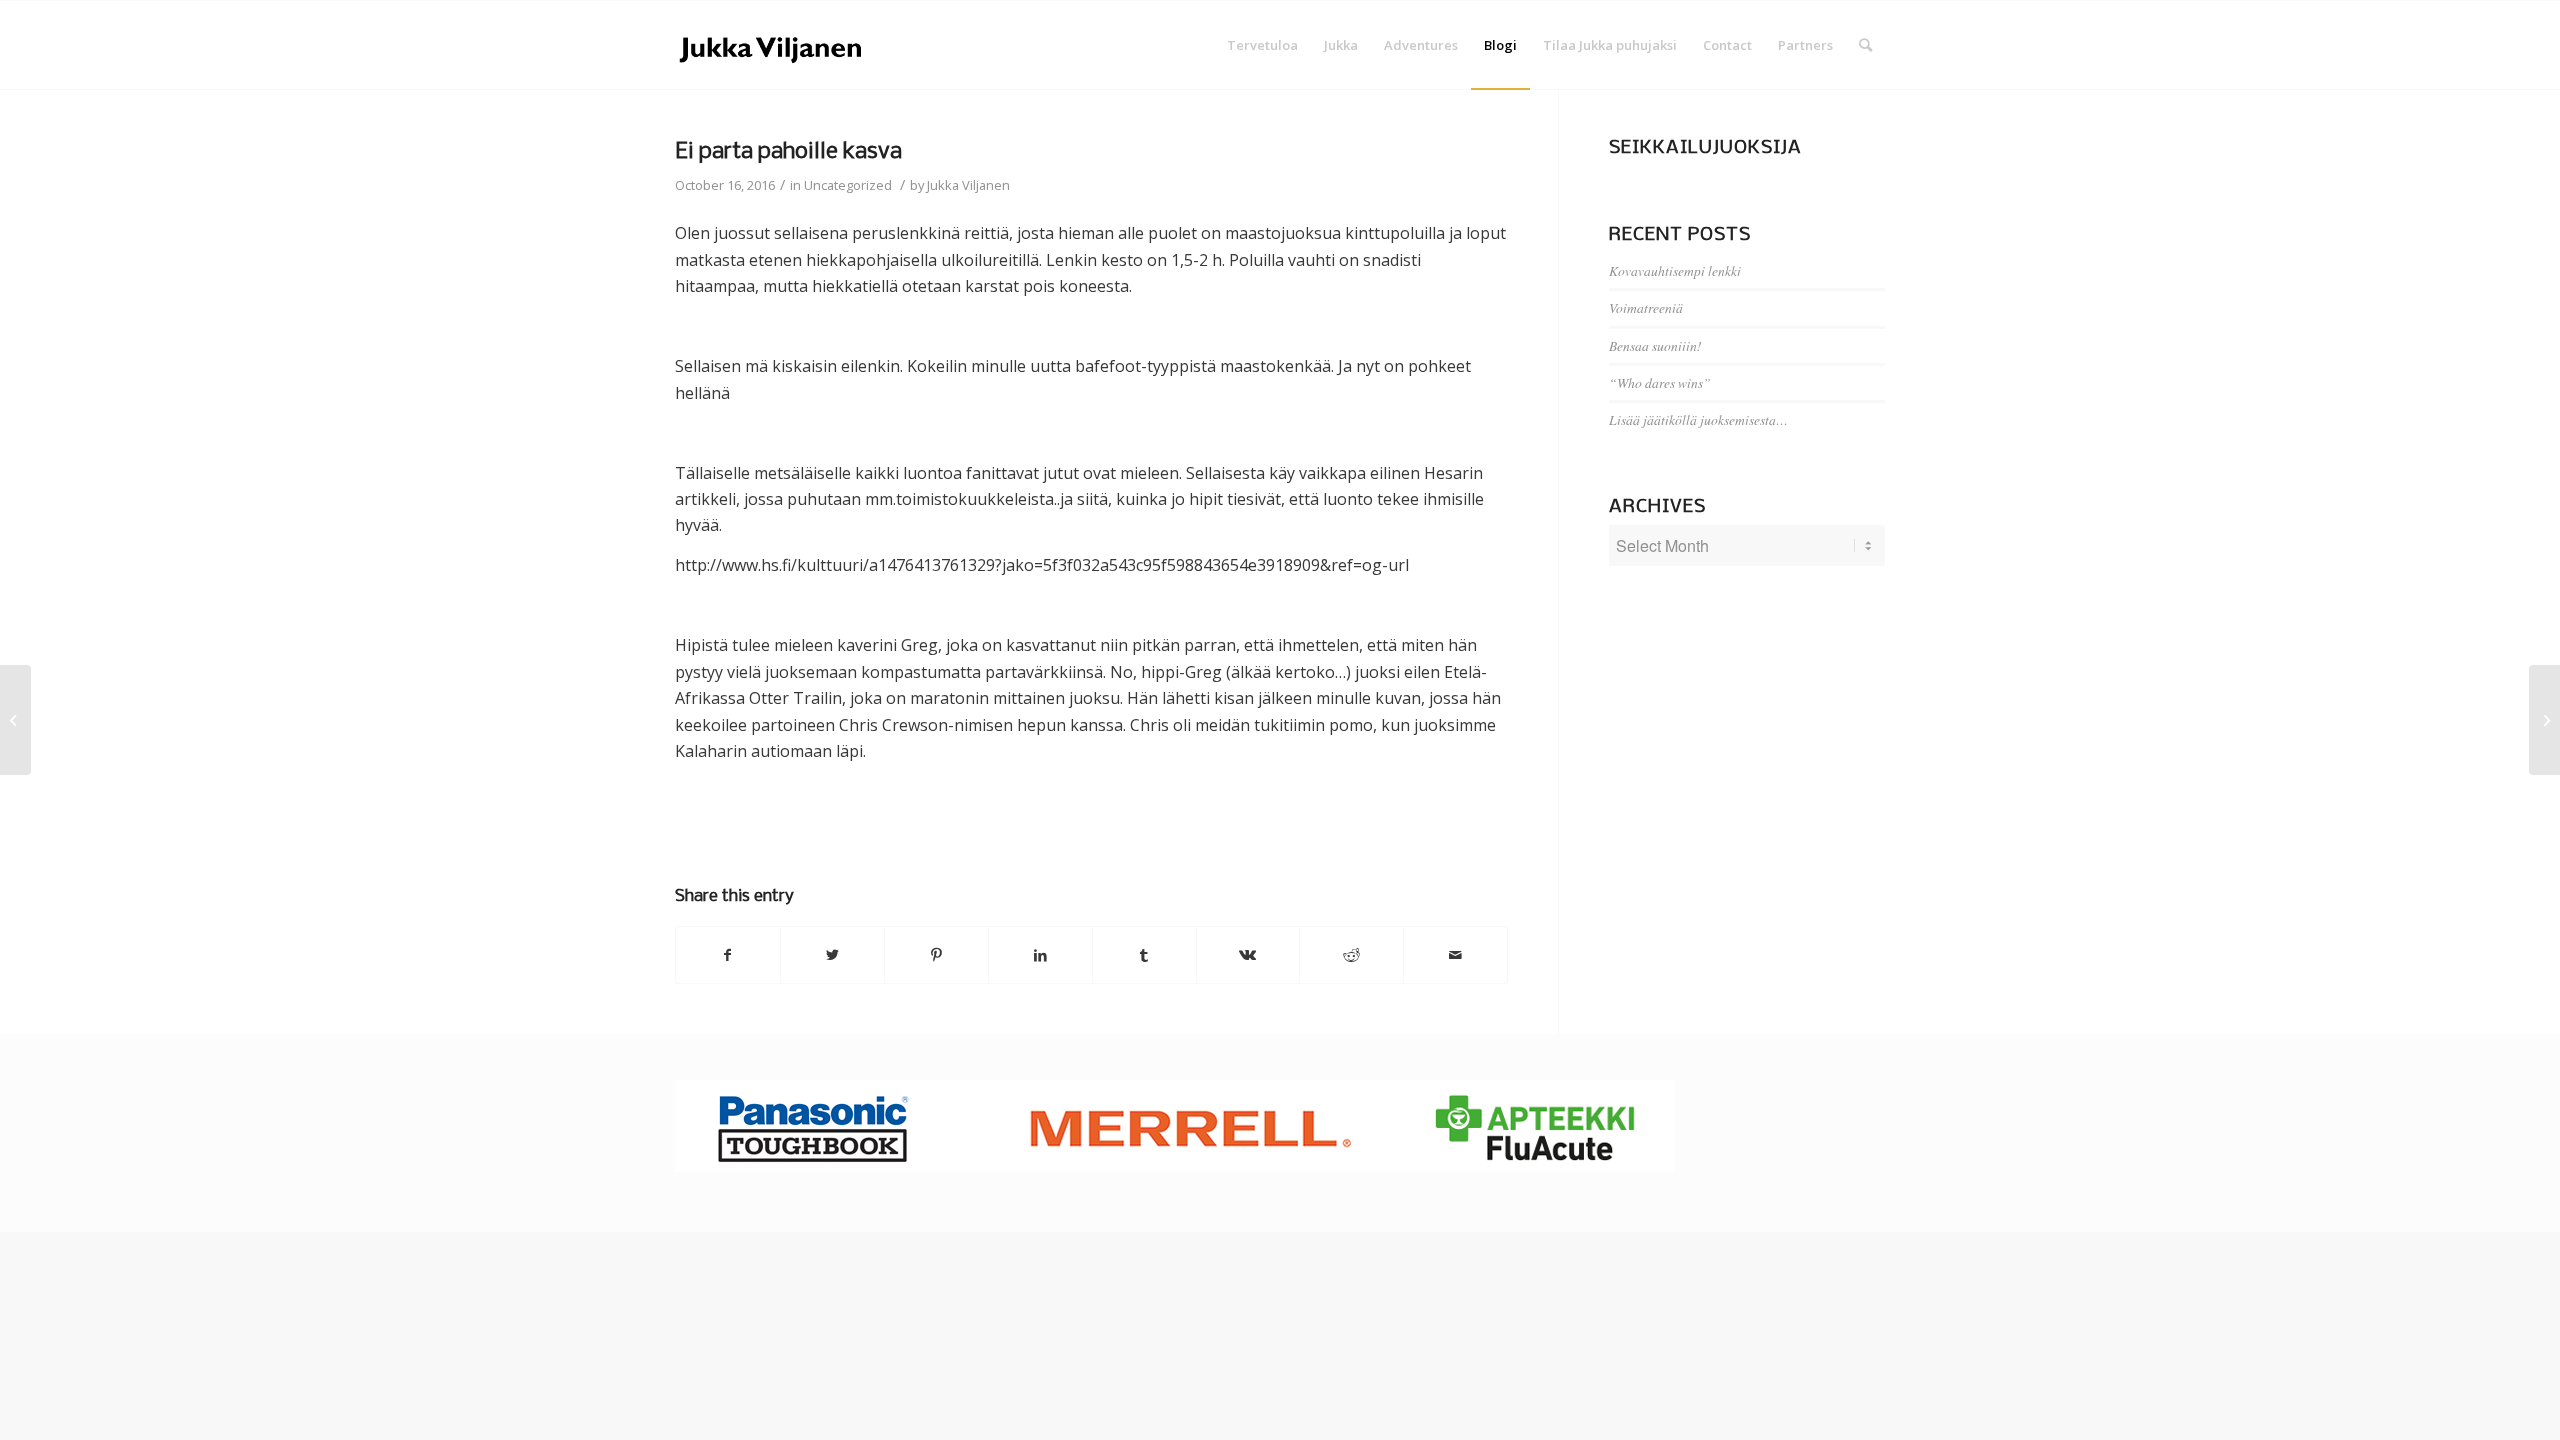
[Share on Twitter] (832, 955)
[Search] (1865, 45)
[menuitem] (1262, 45)
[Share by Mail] (1455, 955)
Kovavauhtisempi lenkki (1675, 270)
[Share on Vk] (1248, 955)
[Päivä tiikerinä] (15, 720)
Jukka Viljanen (968, 185)
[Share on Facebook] (728, 955)
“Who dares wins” (1660, 382)
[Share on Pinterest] (936, 955)
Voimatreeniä (1646, 307)
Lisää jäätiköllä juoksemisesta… (1698, 419)
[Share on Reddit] (1351, 955)
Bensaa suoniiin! (1655, 345)
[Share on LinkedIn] (1040, 955)
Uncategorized (848, 185)
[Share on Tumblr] (1144, 955)
